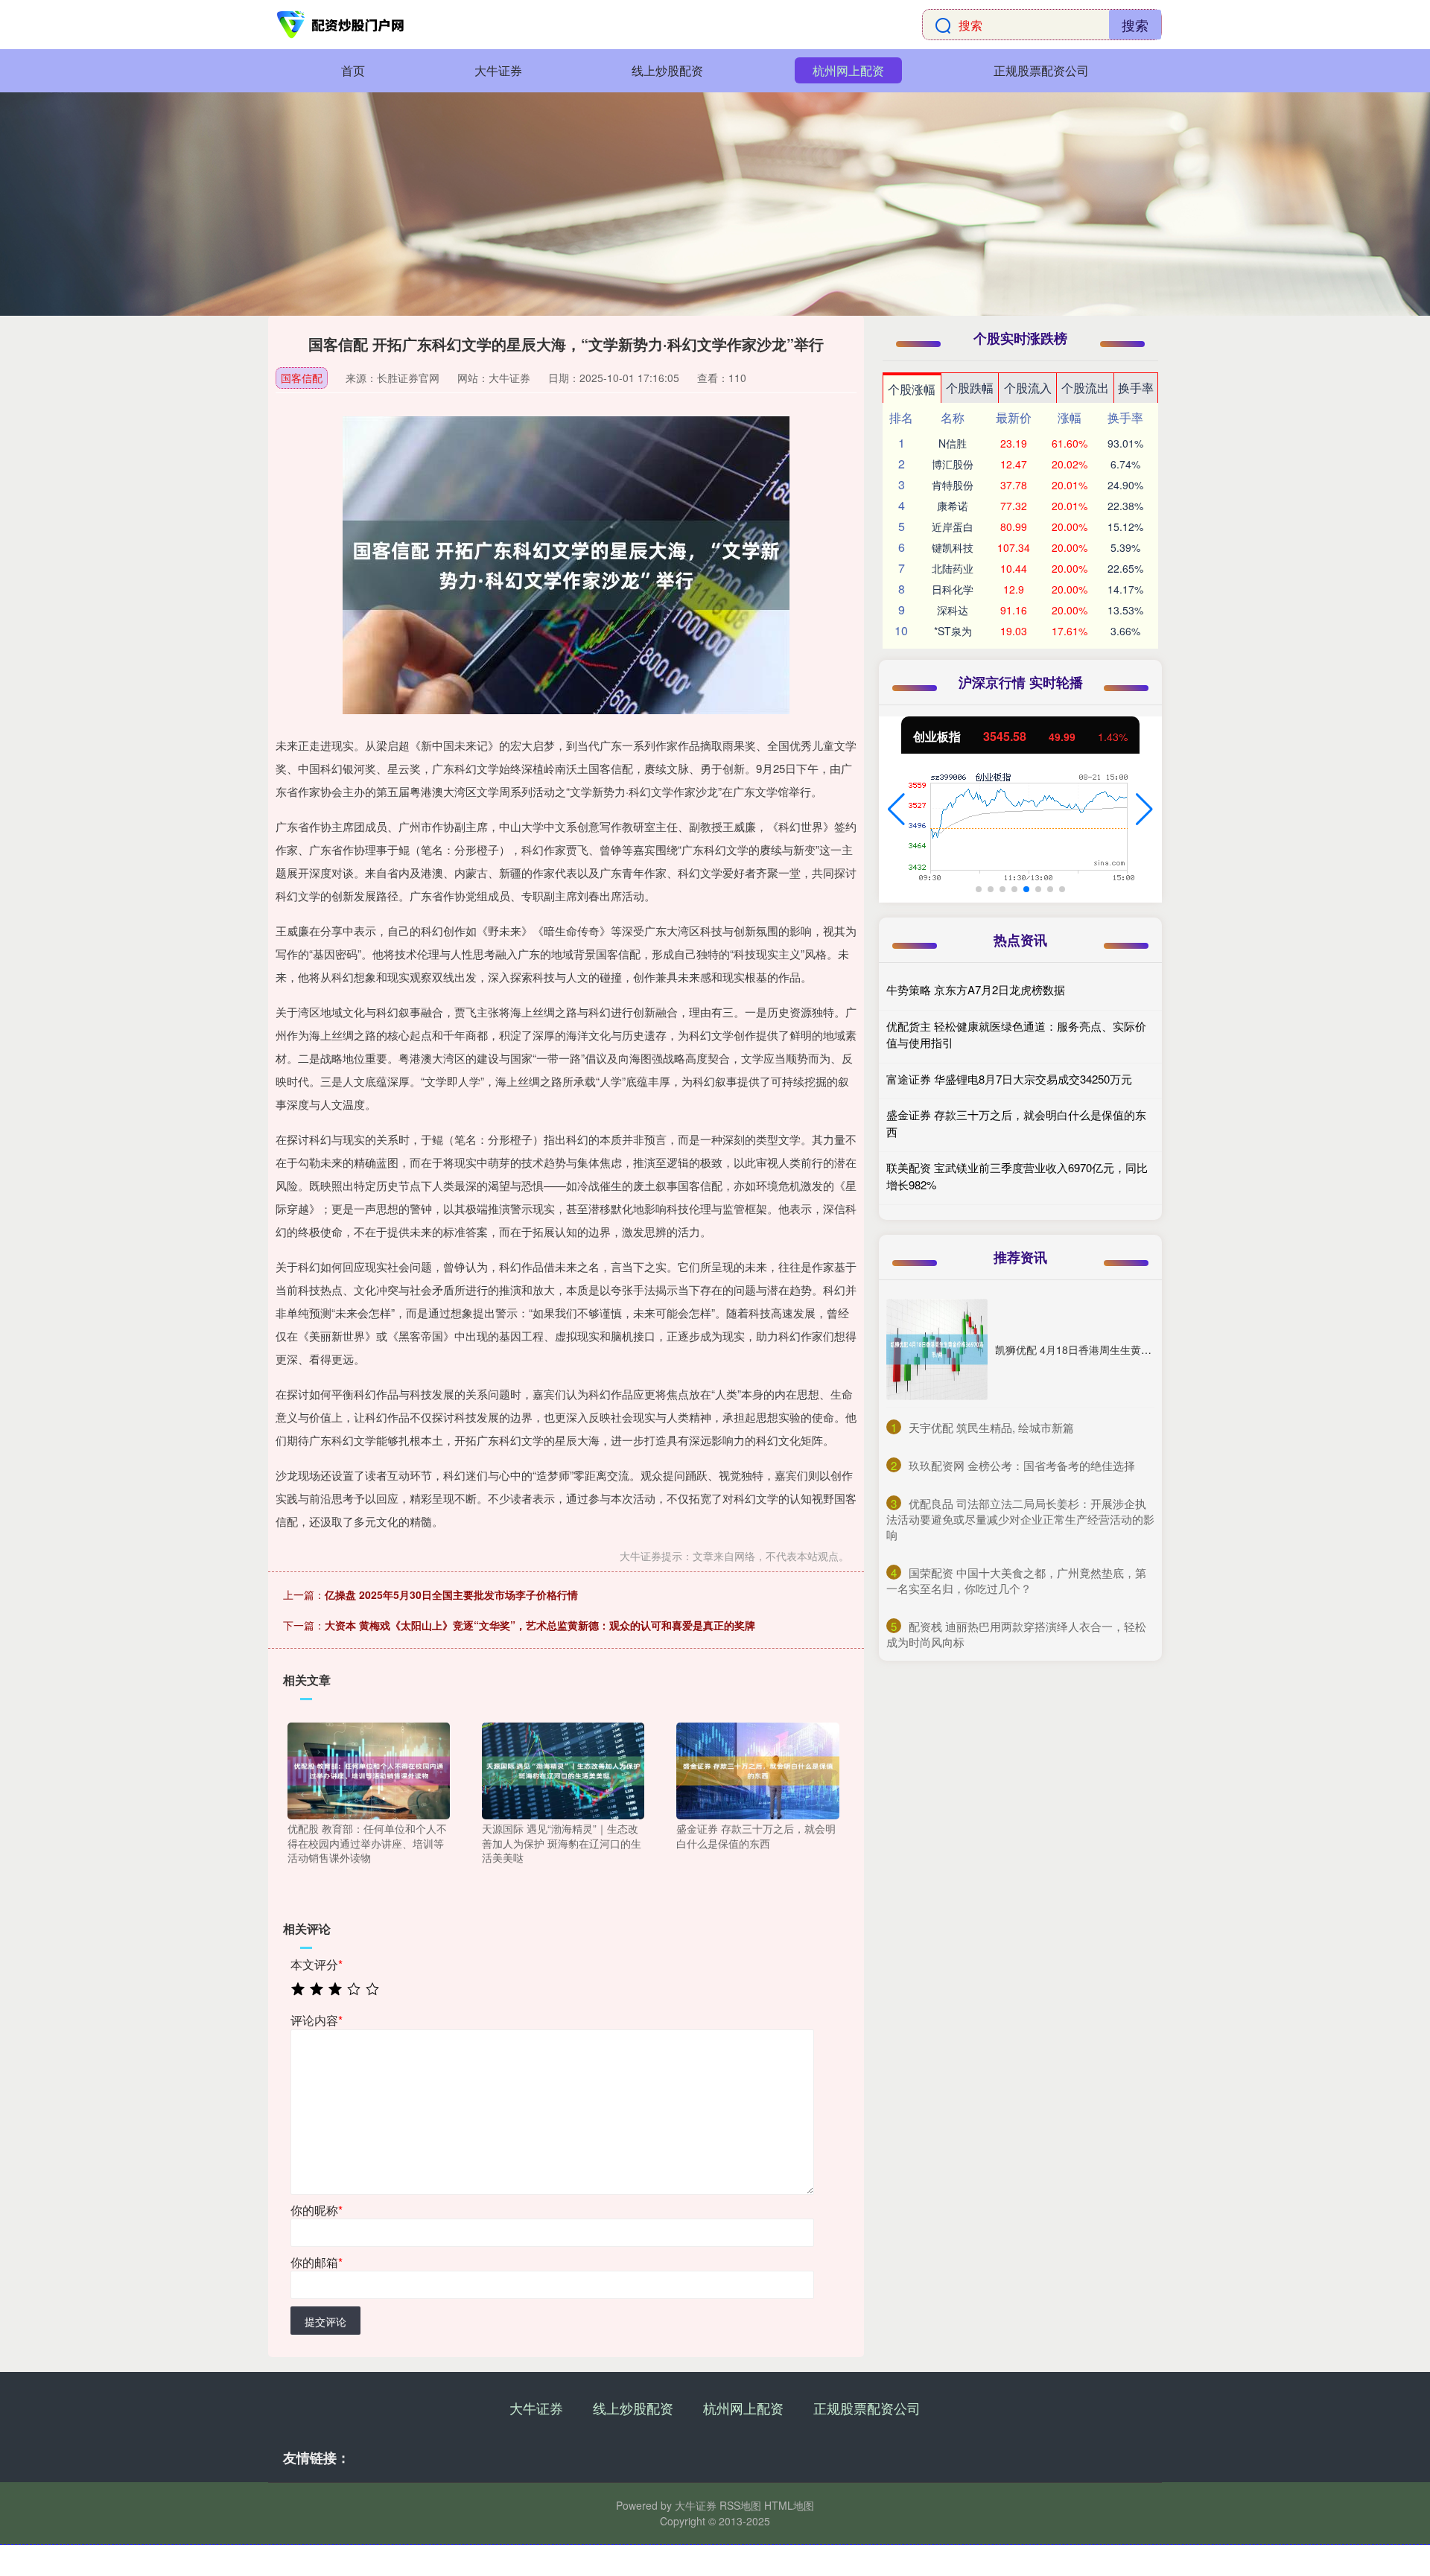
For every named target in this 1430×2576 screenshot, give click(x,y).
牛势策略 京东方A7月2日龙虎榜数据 (976, 989)
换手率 (1136, 388)
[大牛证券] (341, 25)
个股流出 (1085, 388)
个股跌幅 (970, 388)
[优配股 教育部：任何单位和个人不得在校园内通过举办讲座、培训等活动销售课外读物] (369, 1769)
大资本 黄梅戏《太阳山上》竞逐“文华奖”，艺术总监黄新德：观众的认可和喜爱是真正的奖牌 (540, 1625)
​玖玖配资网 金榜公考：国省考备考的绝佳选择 (1022, 1465)
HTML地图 (789, 2505)
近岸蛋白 (953, 527)
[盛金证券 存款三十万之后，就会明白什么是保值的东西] (757, 1769)
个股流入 (1028, 388)
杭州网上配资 (848, 70)
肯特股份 (953, 485)
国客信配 (302, 378)
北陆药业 (953, 568)
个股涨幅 (912, 389)
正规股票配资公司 (1041, 70)
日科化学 (953, 589)
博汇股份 (953, 464)
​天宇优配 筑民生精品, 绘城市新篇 (991, 1427)
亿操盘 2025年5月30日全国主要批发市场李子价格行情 (451, 1594)
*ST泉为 (953, 631)
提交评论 (325, 2321)
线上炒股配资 (667, 70)
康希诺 (953, 506)
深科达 (953, 610)
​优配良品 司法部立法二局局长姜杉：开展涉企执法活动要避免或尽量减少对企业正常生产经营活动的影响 (1020, 1519)
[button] (896, 810)
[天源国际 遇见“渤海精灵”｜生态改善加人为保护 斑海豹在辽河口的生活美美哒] (563, 1769)
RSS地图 (740, 2505)
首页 (353, 70)
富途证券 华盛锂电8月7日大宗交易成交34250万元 (1009, 1079)
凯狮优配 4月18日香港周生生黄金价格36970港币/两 (1116, 1349)
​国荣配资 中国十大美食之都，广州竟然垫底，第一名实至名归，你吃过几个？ (1016, 1580)
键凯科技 (953, 547)
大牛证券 (498, 70)
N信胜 (953, 443)
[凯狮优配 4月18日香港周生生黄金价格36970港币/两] (937, 1349)
